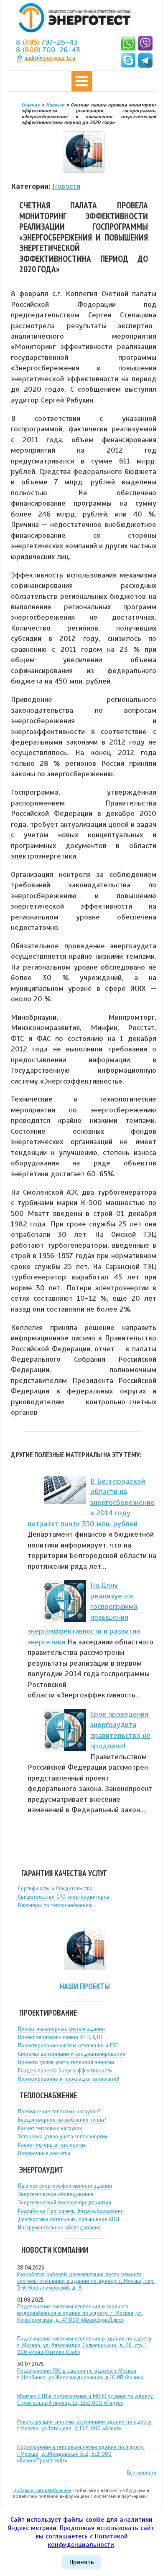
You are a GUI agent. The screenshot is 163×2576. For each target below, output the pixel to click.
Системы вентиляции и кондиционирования (72, 2054)
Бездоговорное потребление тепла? (62, 2120)
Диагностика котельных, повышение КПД (69, 2219)
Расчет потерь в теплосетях (52, 2145)
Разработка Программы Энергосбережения (71, 2211)
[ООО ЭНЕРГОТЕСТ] (72, 18)
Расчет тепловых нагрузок (50, 2128)
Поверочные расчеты (44, 2153)
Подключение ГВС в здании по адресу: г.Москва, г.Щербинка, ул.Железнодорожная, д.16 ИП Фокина (80, 2374)
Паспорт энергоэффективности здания (65, 2186)
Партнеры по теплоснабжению (55, 1905)
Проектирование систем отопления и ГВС (68, 2046)
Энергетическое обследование (56, 2194)
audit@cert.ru (50, 58)
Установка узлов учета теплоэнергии (63, 2137)
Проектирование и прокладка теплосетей (69, 2079)
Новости (66, 186)
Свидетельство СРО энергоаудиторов (64, 1897)
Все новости (142, 2473)
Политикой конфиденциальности (88, 2541)
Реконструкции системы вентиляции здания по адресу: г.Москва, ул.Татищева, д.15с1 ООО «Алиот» (85, 2425)
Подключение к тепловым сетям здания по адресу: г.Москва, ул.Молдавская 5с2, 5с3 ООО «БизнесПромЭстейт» (81, 2454)
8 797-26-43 (47, 42)
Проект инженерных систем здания (61, 2029)
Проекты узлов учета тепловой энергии (66, 2062)
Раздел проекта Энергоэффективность (65, 2071)
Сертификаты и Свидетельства (55, 1889)
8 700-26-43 (48, 50)
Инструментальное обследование (59, 2228)
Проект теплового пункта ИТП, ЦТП (60, 2037)
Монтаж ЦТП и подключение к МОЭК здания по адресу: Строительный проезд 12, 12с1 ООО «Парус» (85, 2400)
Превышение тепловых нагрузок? (59, 2112)
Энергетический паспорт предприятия (65, 2203)
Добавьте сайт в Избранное (42, 2490)
